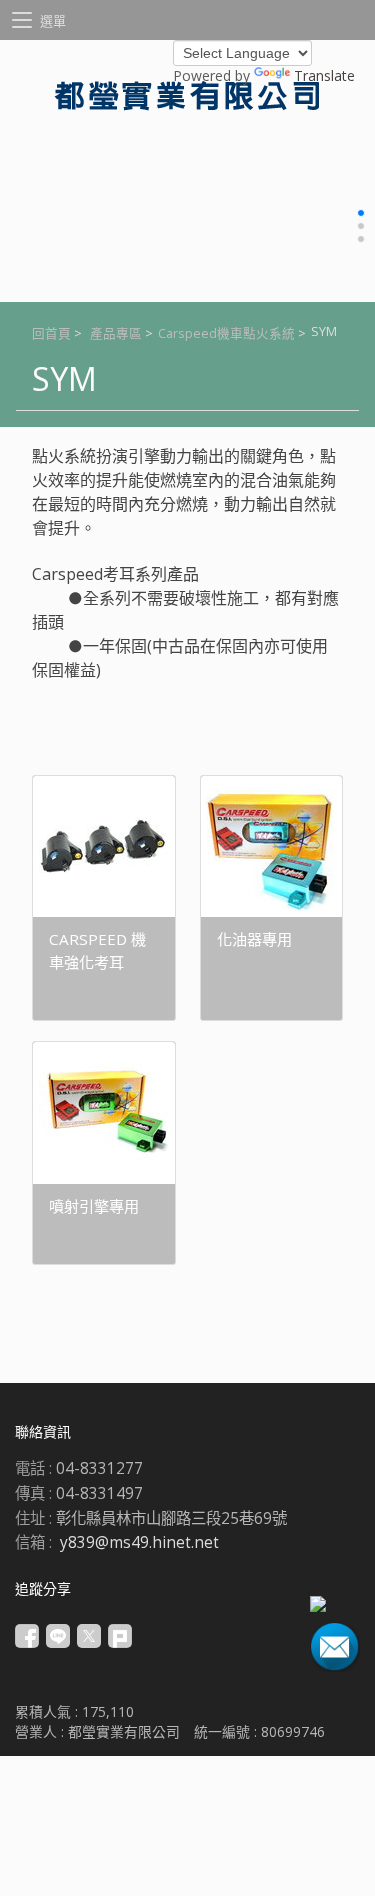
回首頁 (51, 333)
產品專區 (116, 333)
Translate (324, 75)
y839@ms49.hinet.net (139, 1542)
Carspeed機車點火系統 (226, 333)
